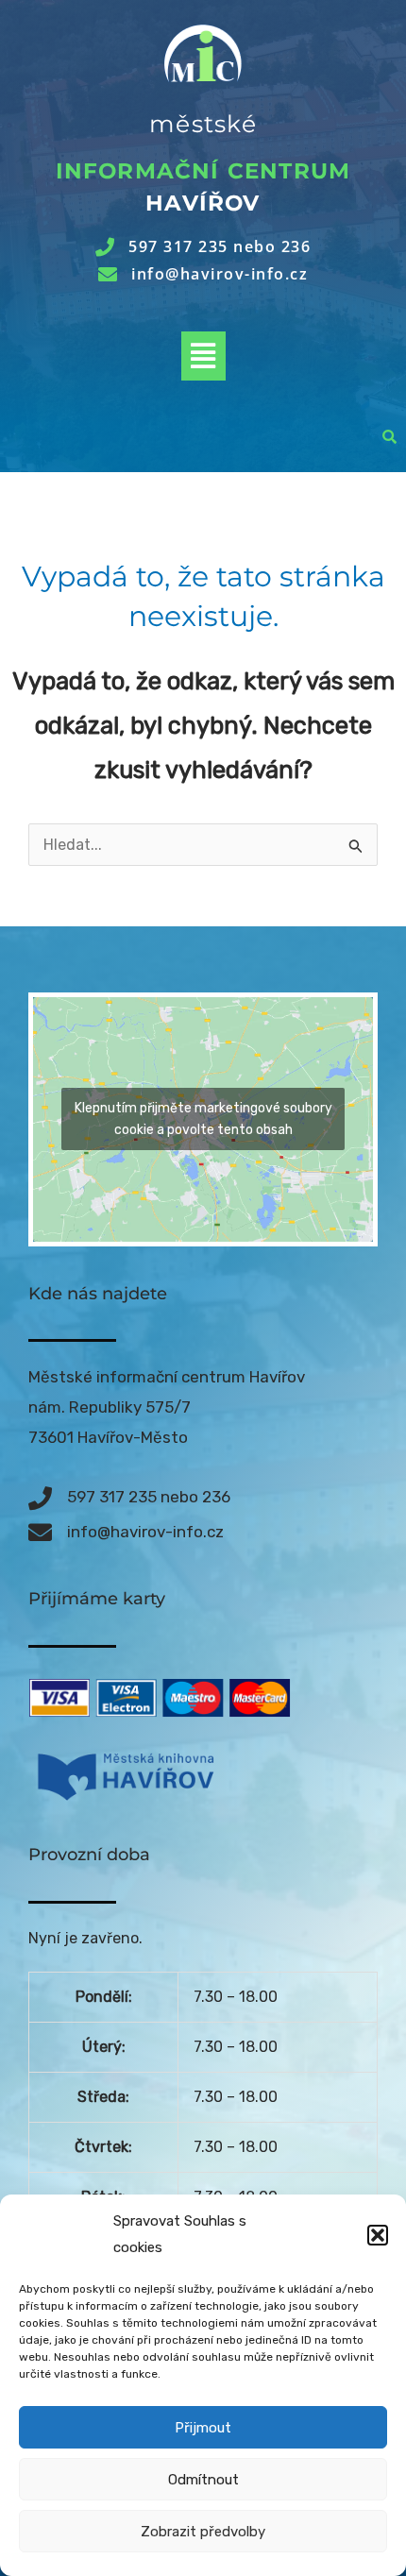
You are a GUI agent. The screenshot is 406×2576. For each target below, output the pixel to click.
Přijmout (203, 2428)
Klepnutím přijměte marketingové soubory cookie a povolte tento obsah (203, 1119)
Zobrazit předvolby (203, 2532)
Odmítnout (203, 2480)
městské (203, 124)
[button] (378, 2235)
